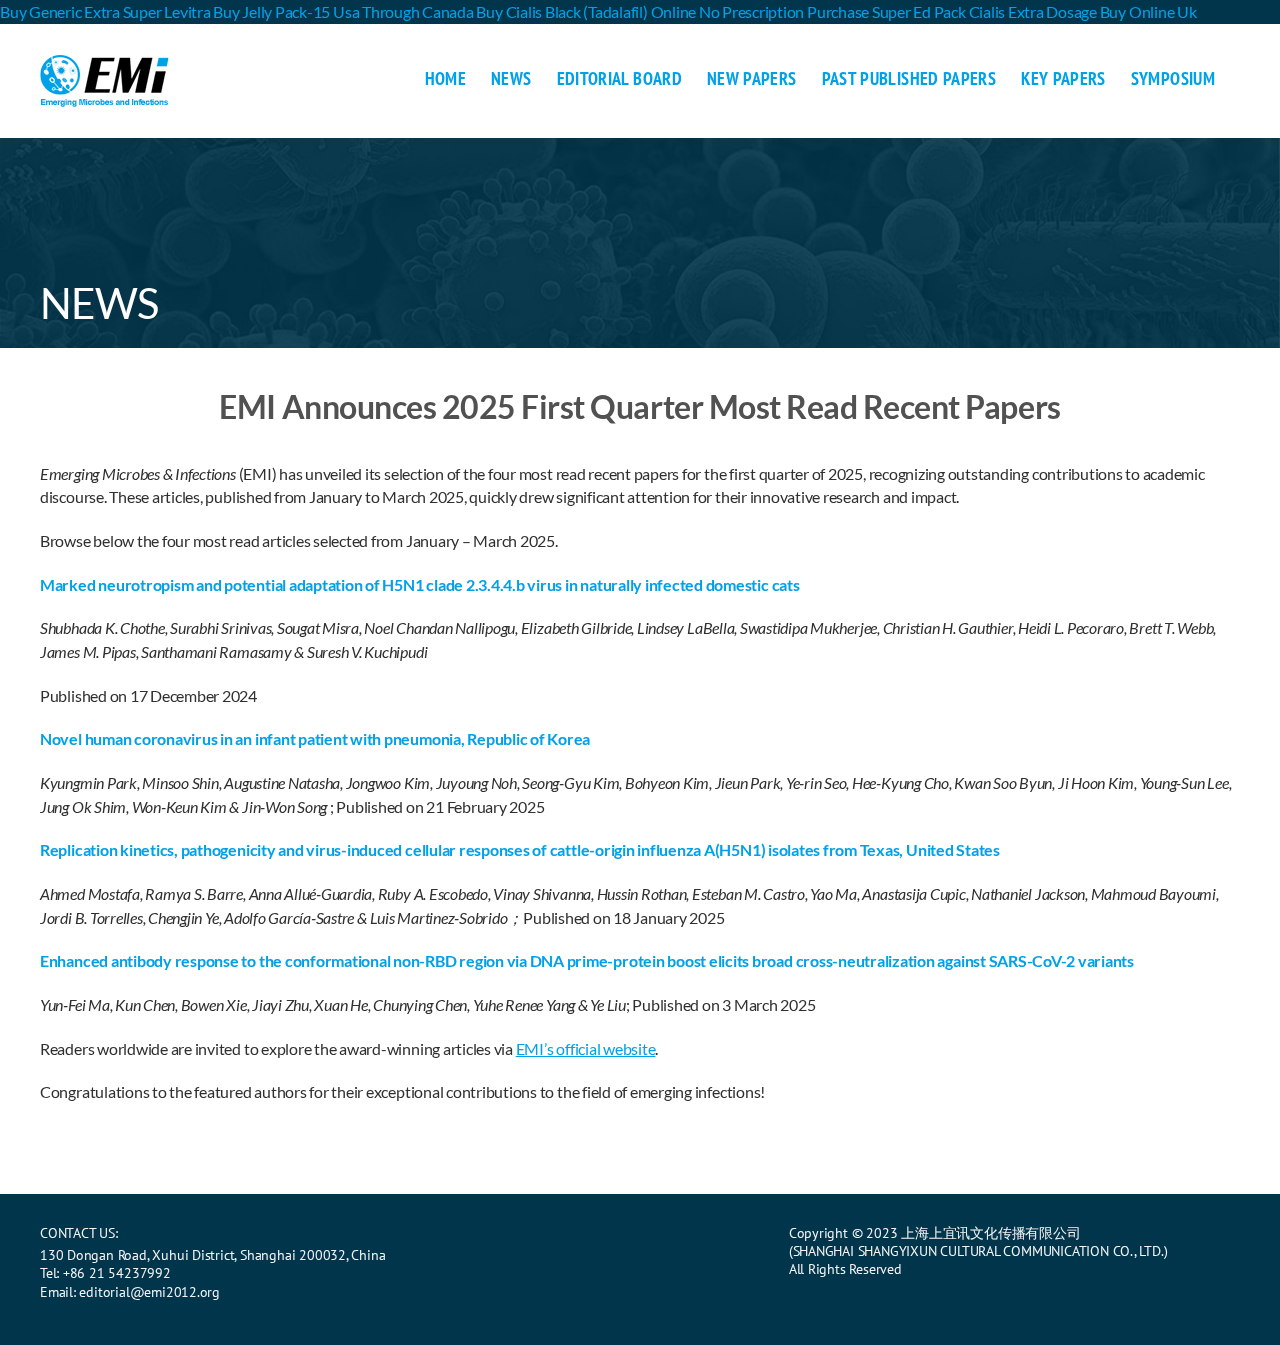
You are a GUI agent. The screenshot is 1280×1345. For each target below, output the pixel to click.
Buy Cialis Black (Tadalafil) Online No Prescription (640, 11)
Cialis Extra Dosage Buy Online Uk (1083, 11)
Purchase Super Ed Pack (886, 11)
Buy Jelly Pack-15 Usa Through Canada (343, 11)
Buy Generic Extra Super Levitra (105, 11)
